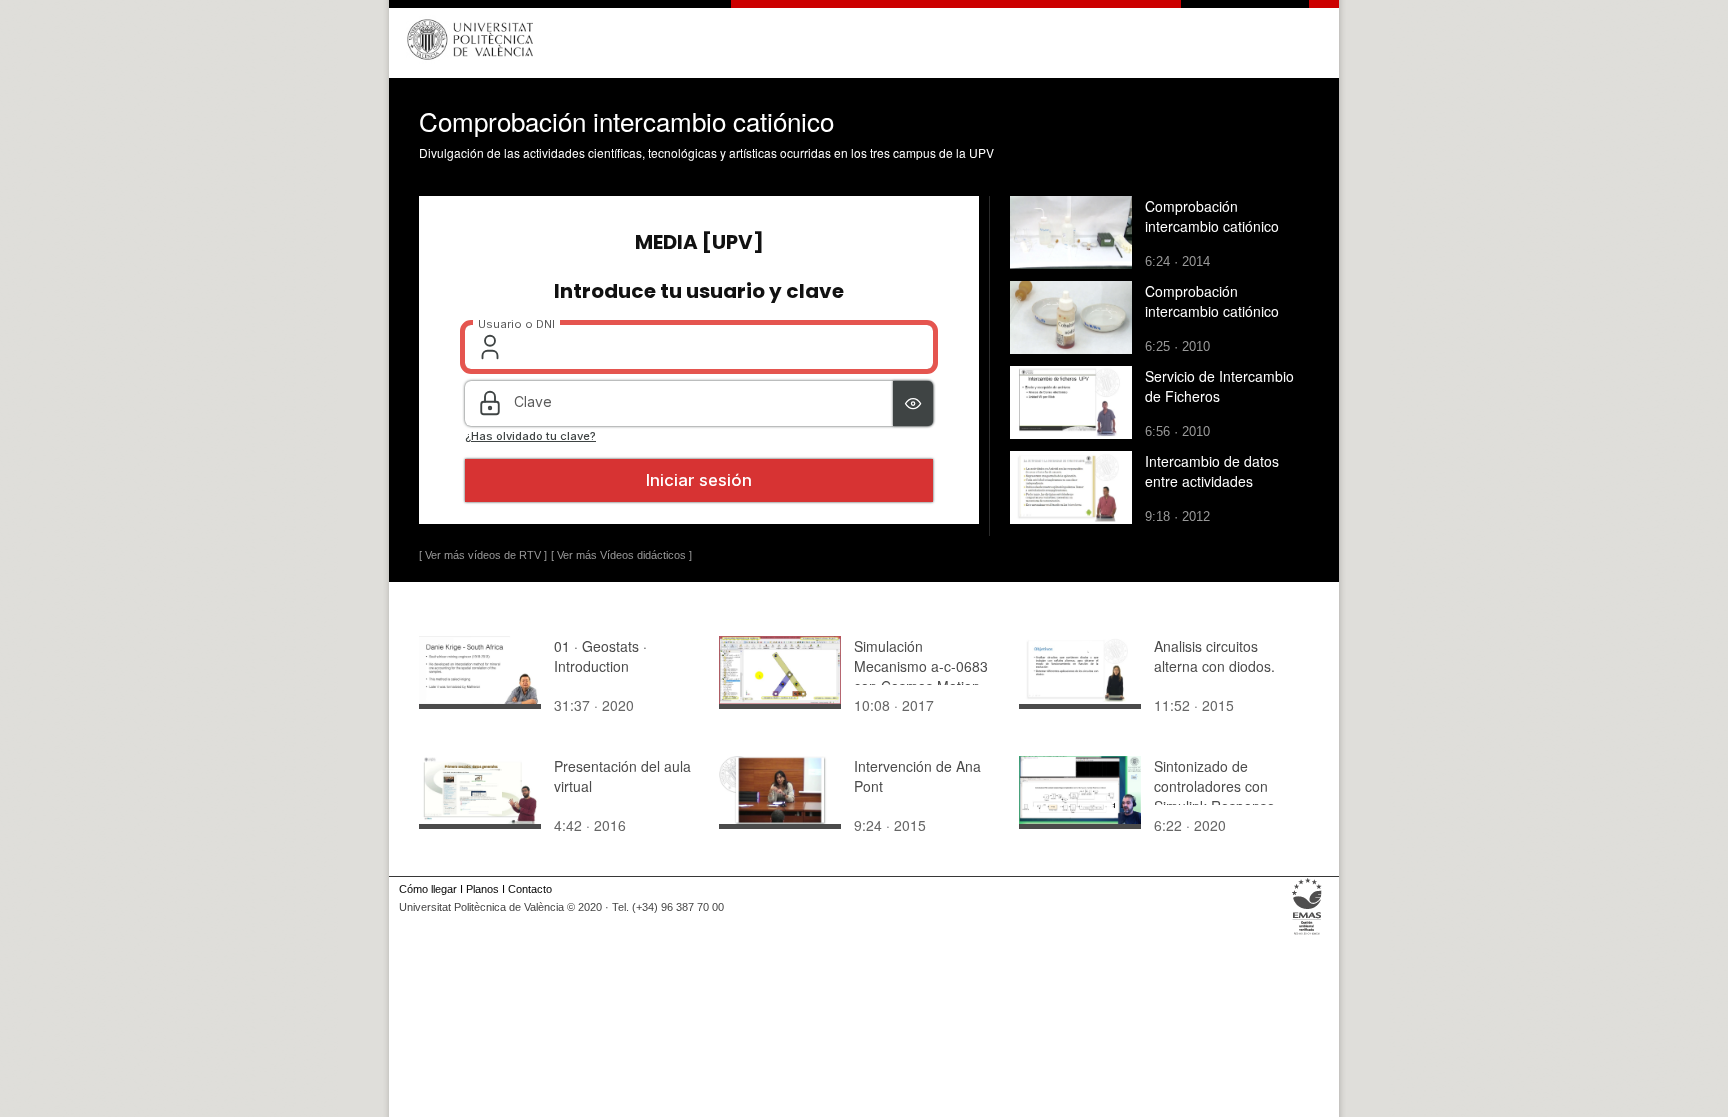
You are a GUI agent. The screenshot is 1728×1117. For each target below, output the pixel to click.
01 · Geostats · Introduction (600, 656)
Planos (482, 889)
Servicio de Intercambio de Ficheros (1219, 386)
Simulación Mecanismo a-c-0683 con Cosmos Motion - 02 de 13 (921, 676)
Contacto (530, 889)
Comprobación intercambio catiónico (1212, 216)
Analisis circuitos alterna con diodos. (1214, 656)
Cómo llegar (428, 889)
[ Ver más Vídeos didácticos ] (621, 555)
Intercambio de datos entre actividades (1212, 471)
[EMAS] (1307, 935)
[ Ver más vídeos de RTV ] (483, 555)
